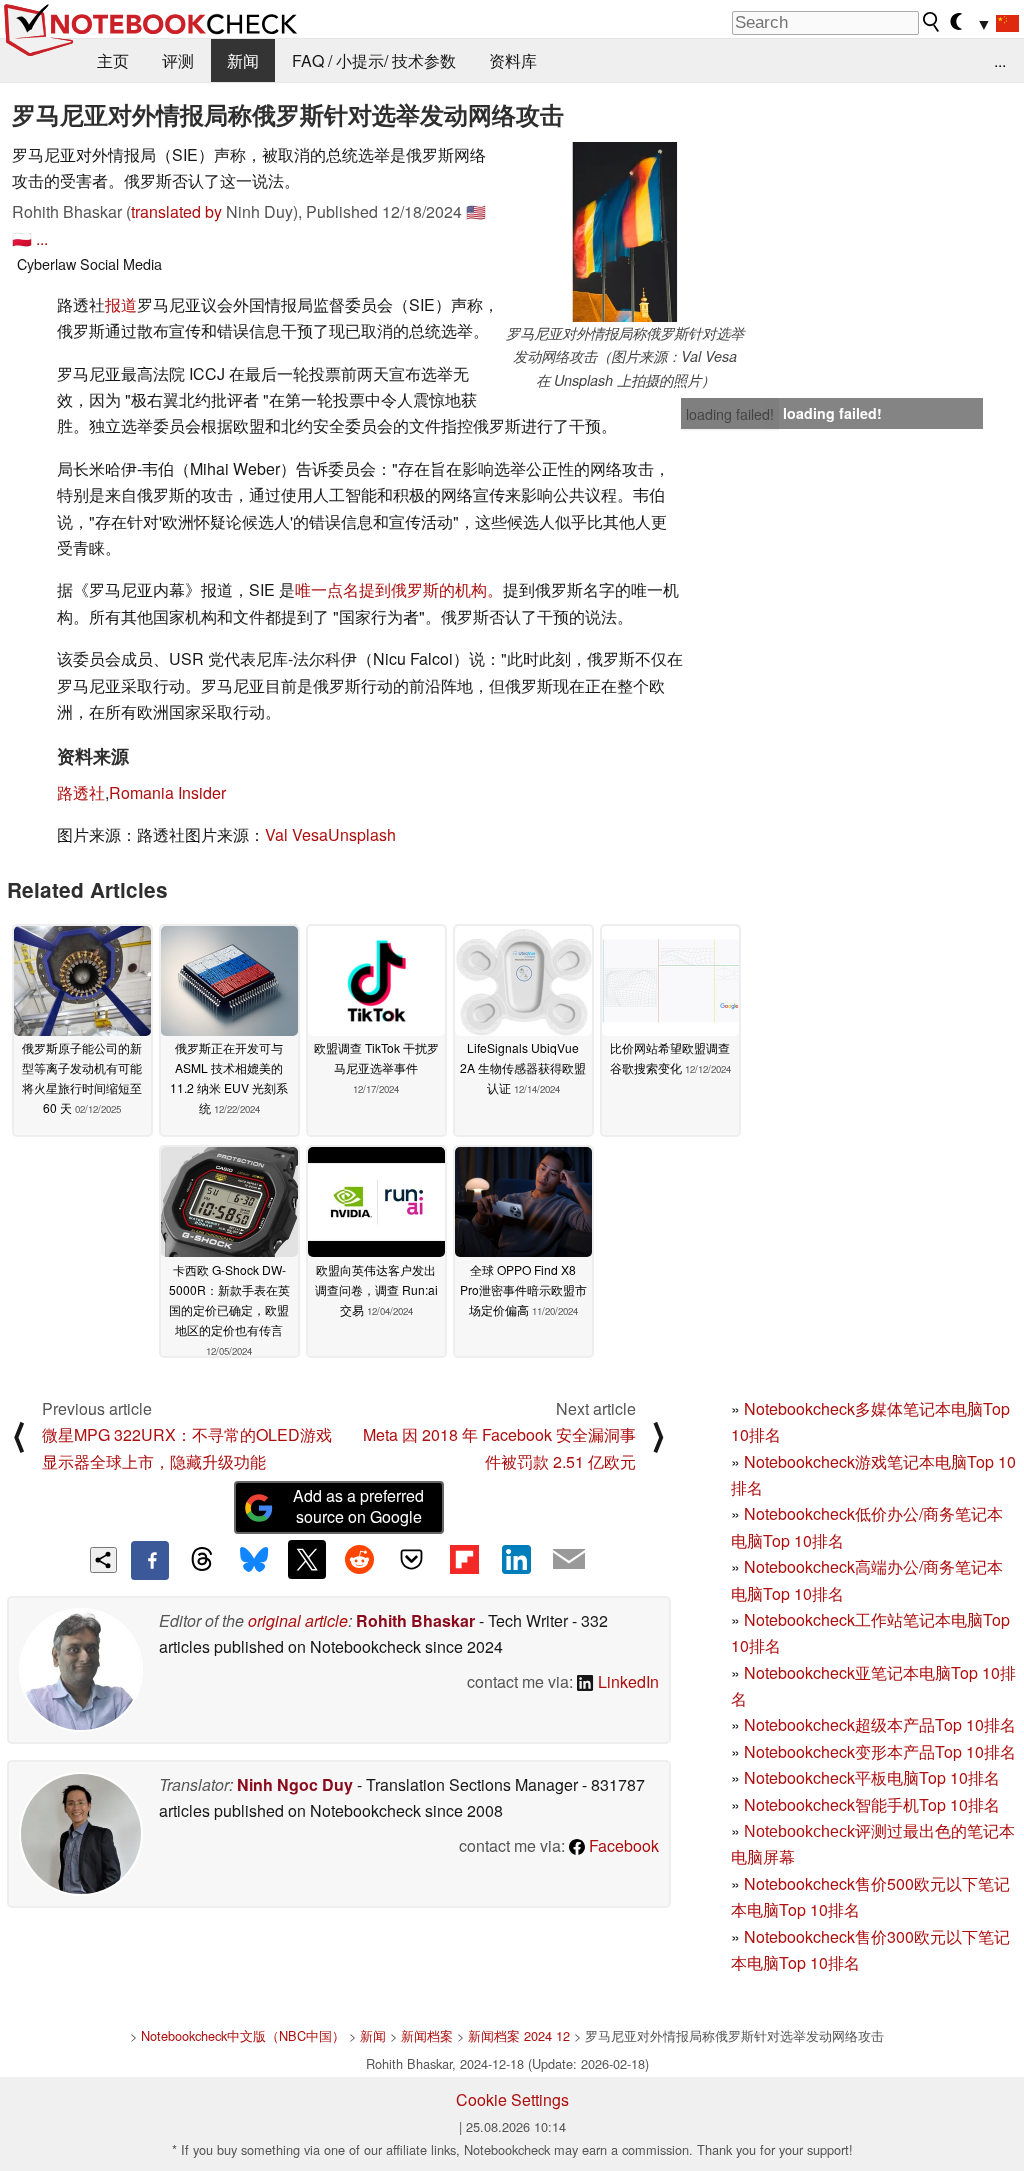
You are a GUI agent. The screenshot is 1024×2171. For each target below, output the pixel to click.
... (1000, 60)
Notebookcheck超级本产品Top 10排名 (880, 1724)
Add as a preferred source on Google (358, 1506)
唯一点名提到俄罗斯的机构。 (399, 589)
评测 (178, 60)
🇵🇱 (22, 238)
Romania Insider (167, 792)
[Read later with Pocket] (412, 1559)
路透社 (81, 792)
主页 (113, 60)
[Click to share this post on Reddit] (359, 1559)
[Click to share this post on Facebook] (150, 1560)
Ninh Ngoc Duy (295, 1784)
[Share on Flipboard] (464, 1559)
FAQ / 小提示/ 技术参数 (374, 60)
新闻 (243, 60)
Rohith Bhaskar (415, 1620)
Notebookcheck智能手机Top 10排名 (872, 1804)
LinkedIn (626, 1681)
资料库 (513, 60)
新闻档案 (427, 2035)
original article (298, 1620)
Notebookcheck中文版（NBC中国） (243, 2035)
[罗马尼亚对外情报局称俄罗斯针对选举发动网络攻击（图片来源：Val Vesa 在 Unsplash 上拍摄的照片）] (625, 232)
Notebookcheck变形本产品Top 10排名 (880, 1751)
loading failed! (730, 414)
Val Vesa (296, 834)
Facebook (622, 1845)
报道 (121, 304)
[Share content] (103, 1560)
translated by (176, 211)
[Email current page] (569, 1560)
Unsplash (362, 834)
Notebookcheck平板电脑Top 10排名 (872, 1777)
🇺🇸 (476, 211)
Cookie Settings (512, 2099)
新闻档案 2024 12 (519, 2035)
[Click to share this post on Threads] (202, 1560)
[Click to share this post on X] (307, 1559)
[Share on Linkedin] (516, 1559)
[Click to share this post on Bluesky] (254, 1560)
